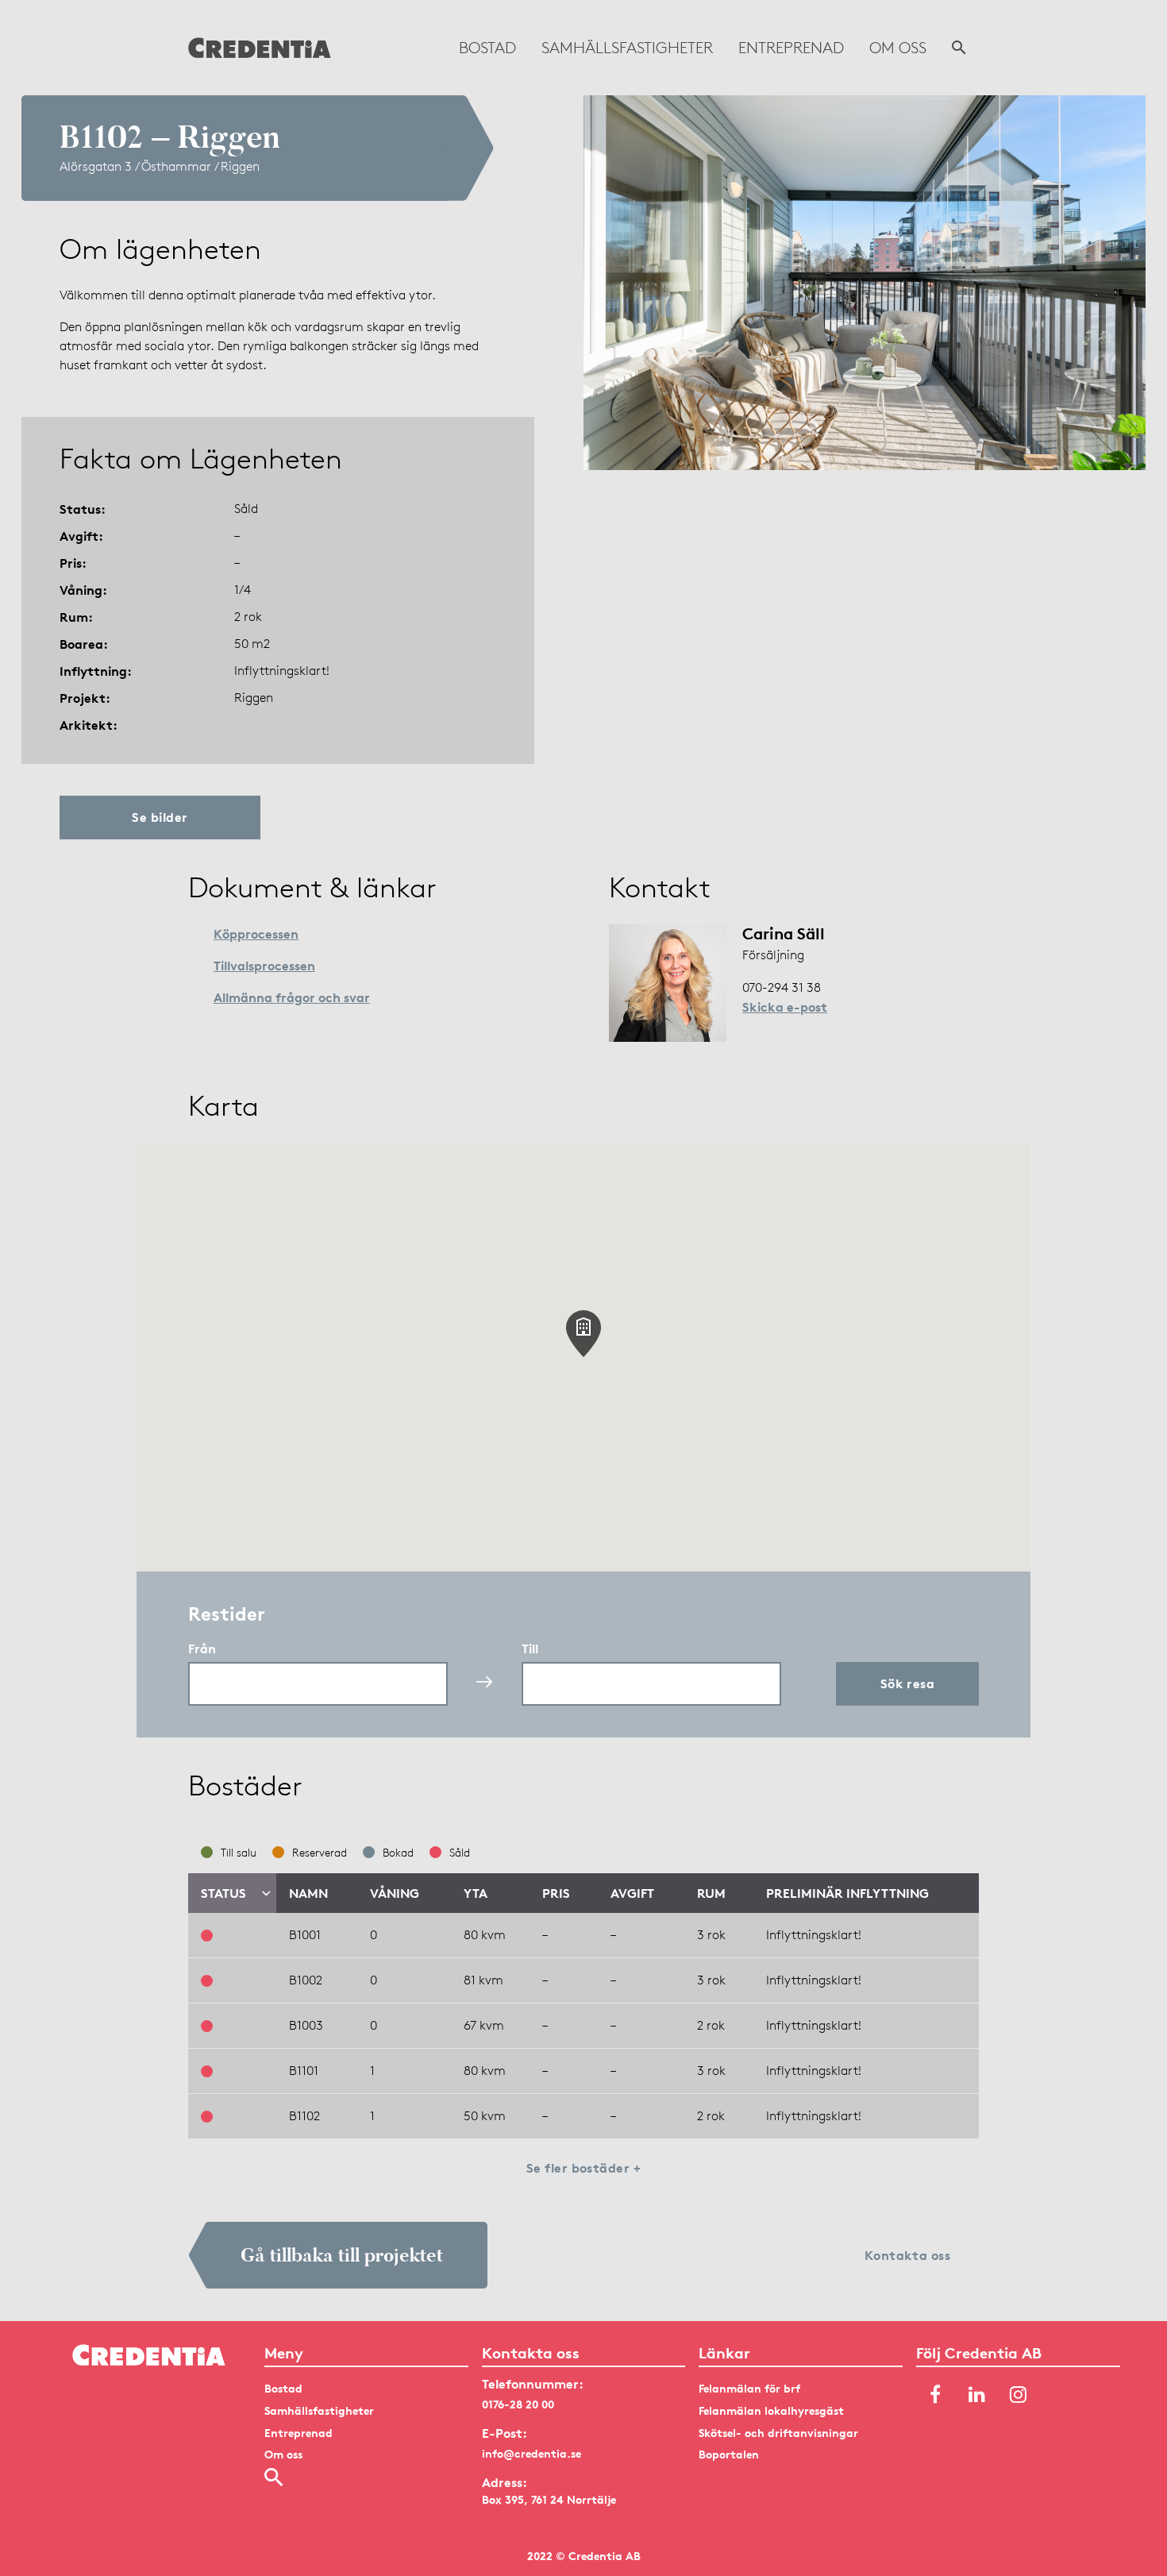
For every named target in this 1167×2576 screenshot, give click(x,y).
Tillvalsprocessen (264, 966)
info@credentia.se (532, 2453)
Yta (476, 1893)
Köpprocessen (256, 934)
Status (223, 1893)
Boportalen (729, 2454)
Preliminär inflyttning (847, 1893)
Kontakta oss (908, 2255)
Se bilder (160, 817)
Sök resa (908, 1683)
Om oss (898, 48)
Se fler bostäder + (584, 2168)
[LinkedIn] (976, 2395)
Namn (308, 1893)
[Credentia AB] (260, 48)
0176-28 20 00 (518, 2404)
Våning (395, 1893)
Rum (711, 1893)
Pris (556, 1893)
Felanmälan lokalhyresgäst (771, 2410)
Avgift (632, 1893)
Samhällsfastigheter (627, 48)
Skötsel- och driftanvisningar (778, 2433)
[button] (583, 1334)
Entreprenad (791, 48)
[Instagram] (1018, 2395)
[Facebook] (935, 2395)
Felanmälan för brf (749, 2388)
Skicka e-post (785, 1007)
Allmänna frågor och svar (292, 997)
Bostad (487, 48)
